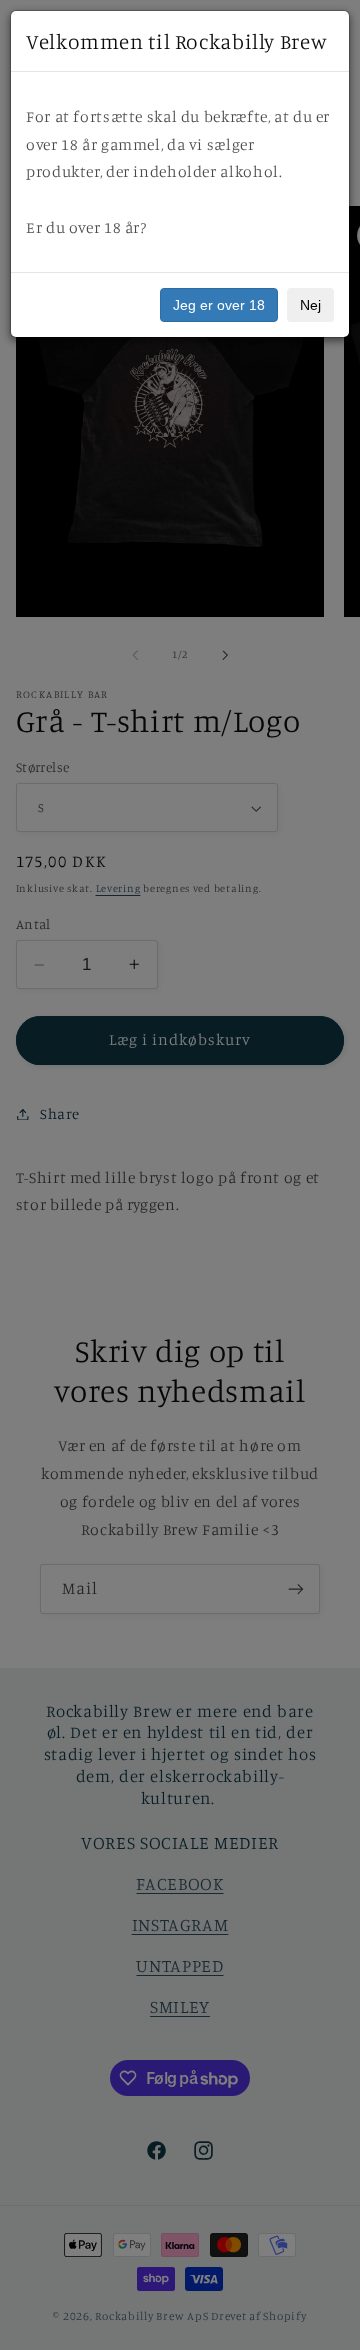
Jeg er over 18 (219, 305)
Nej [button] (310, 305)
